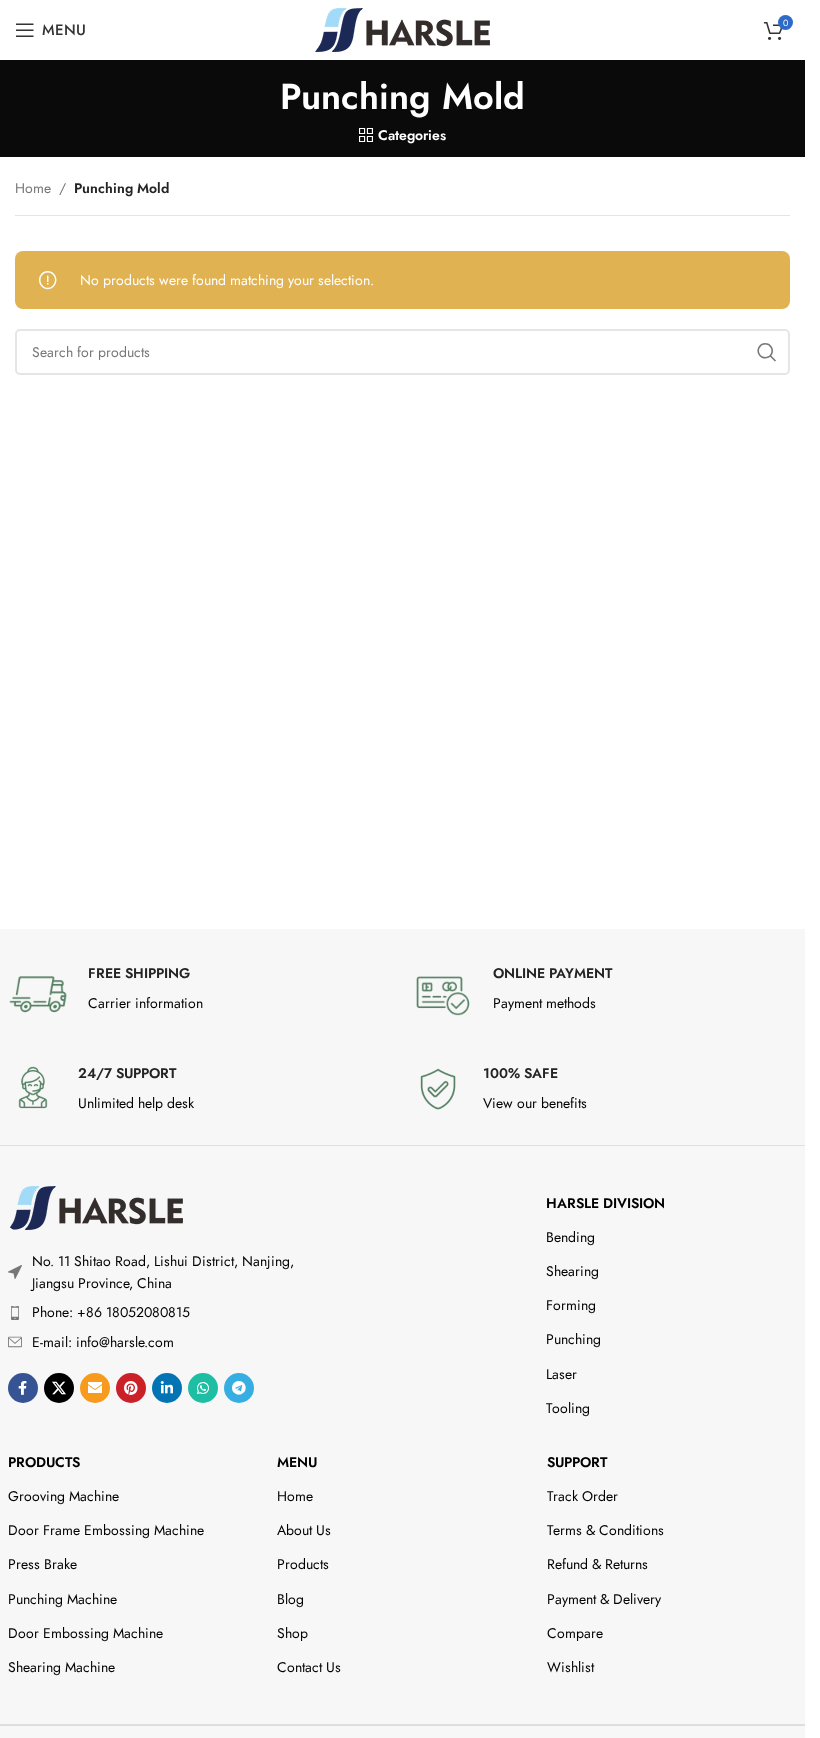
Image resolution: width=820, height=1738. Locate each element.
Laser (561, 1374)
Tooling (568, 1408)
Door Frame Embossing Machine (106, 1530)
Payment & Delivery (604, 1599)
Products (44, 1462)
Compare (575, 1633)
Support (577, 1462)
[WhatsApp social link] (203, 1388)
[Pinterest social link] (131, 1388)
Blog (290, 1599)
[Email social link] (95, 1388)
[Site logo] (402, 28)
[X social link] (59, 1388)
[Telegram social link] (239, 1388)
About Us (304, 1530)
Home (33, 188)
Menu (297, 1462)
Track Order (582, 1496)
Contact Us (309, 1667)
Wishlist (570, 1667)
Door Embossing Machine (85, 1633)
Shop (292, 1633)
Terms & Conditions (605, 1530)
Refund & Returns (597, 1564)
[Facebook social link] (23, 1388)
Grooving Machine (63, 1496)
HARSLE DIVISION (605, 1203)
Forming (571, 1305)
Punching (573, 1339)
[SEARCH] (767, 352)
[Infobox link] (200, 994)
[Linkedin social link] (167, 1388)
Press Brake (42, 1564)
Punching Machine (62, 1599)
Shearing (572, 1271)
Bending (570, 1237)
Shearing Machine (61, 1667)
